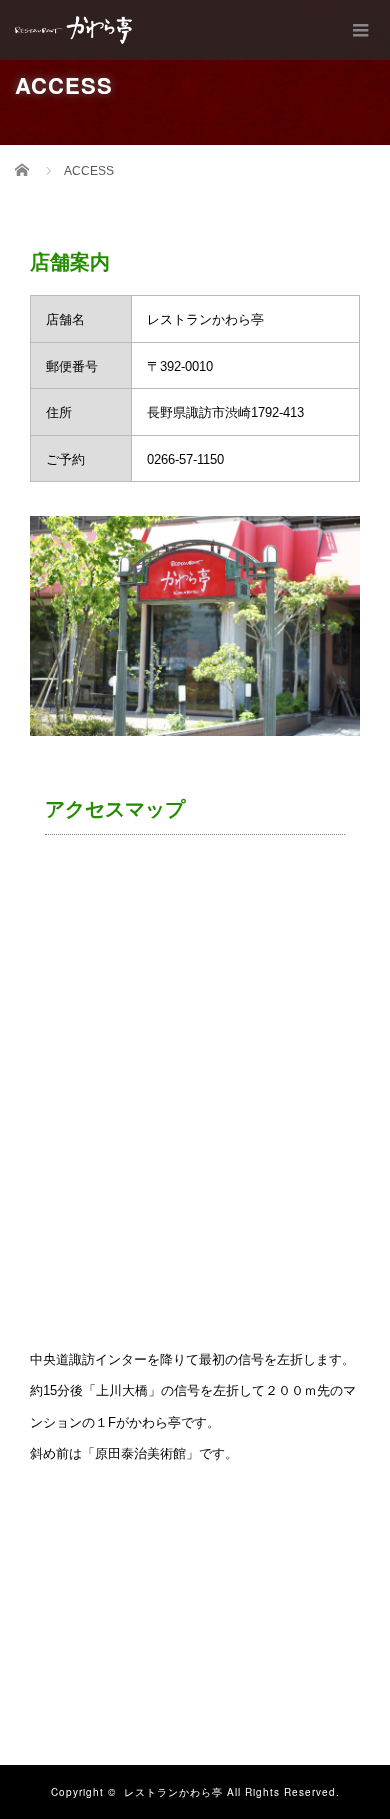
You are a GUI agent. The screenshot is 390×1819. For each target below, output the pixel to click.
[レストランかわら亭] (73, 30)
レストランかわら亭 (173, 1792)
